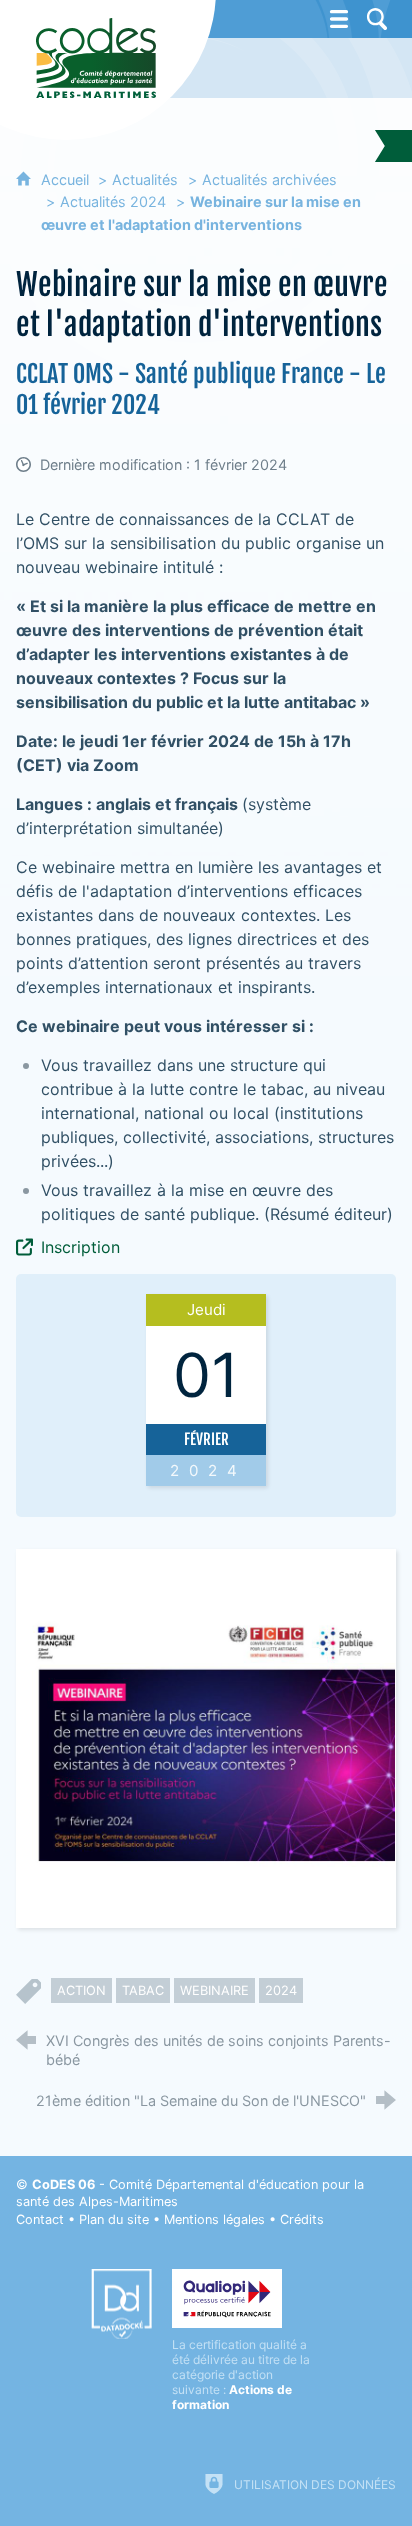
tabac (143, 1990)
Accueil (67, 179)
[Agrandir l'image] (205, 1737)
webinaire (214, 1990)
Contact (40, 2219)
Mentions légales (214, 2219)
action (81, 1990)
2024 (281, 1990)
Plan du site (114, 2219)
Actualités (145, 179)
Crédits (302, 2219)
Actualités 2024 (113, 201)
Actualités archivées (269, 179)
